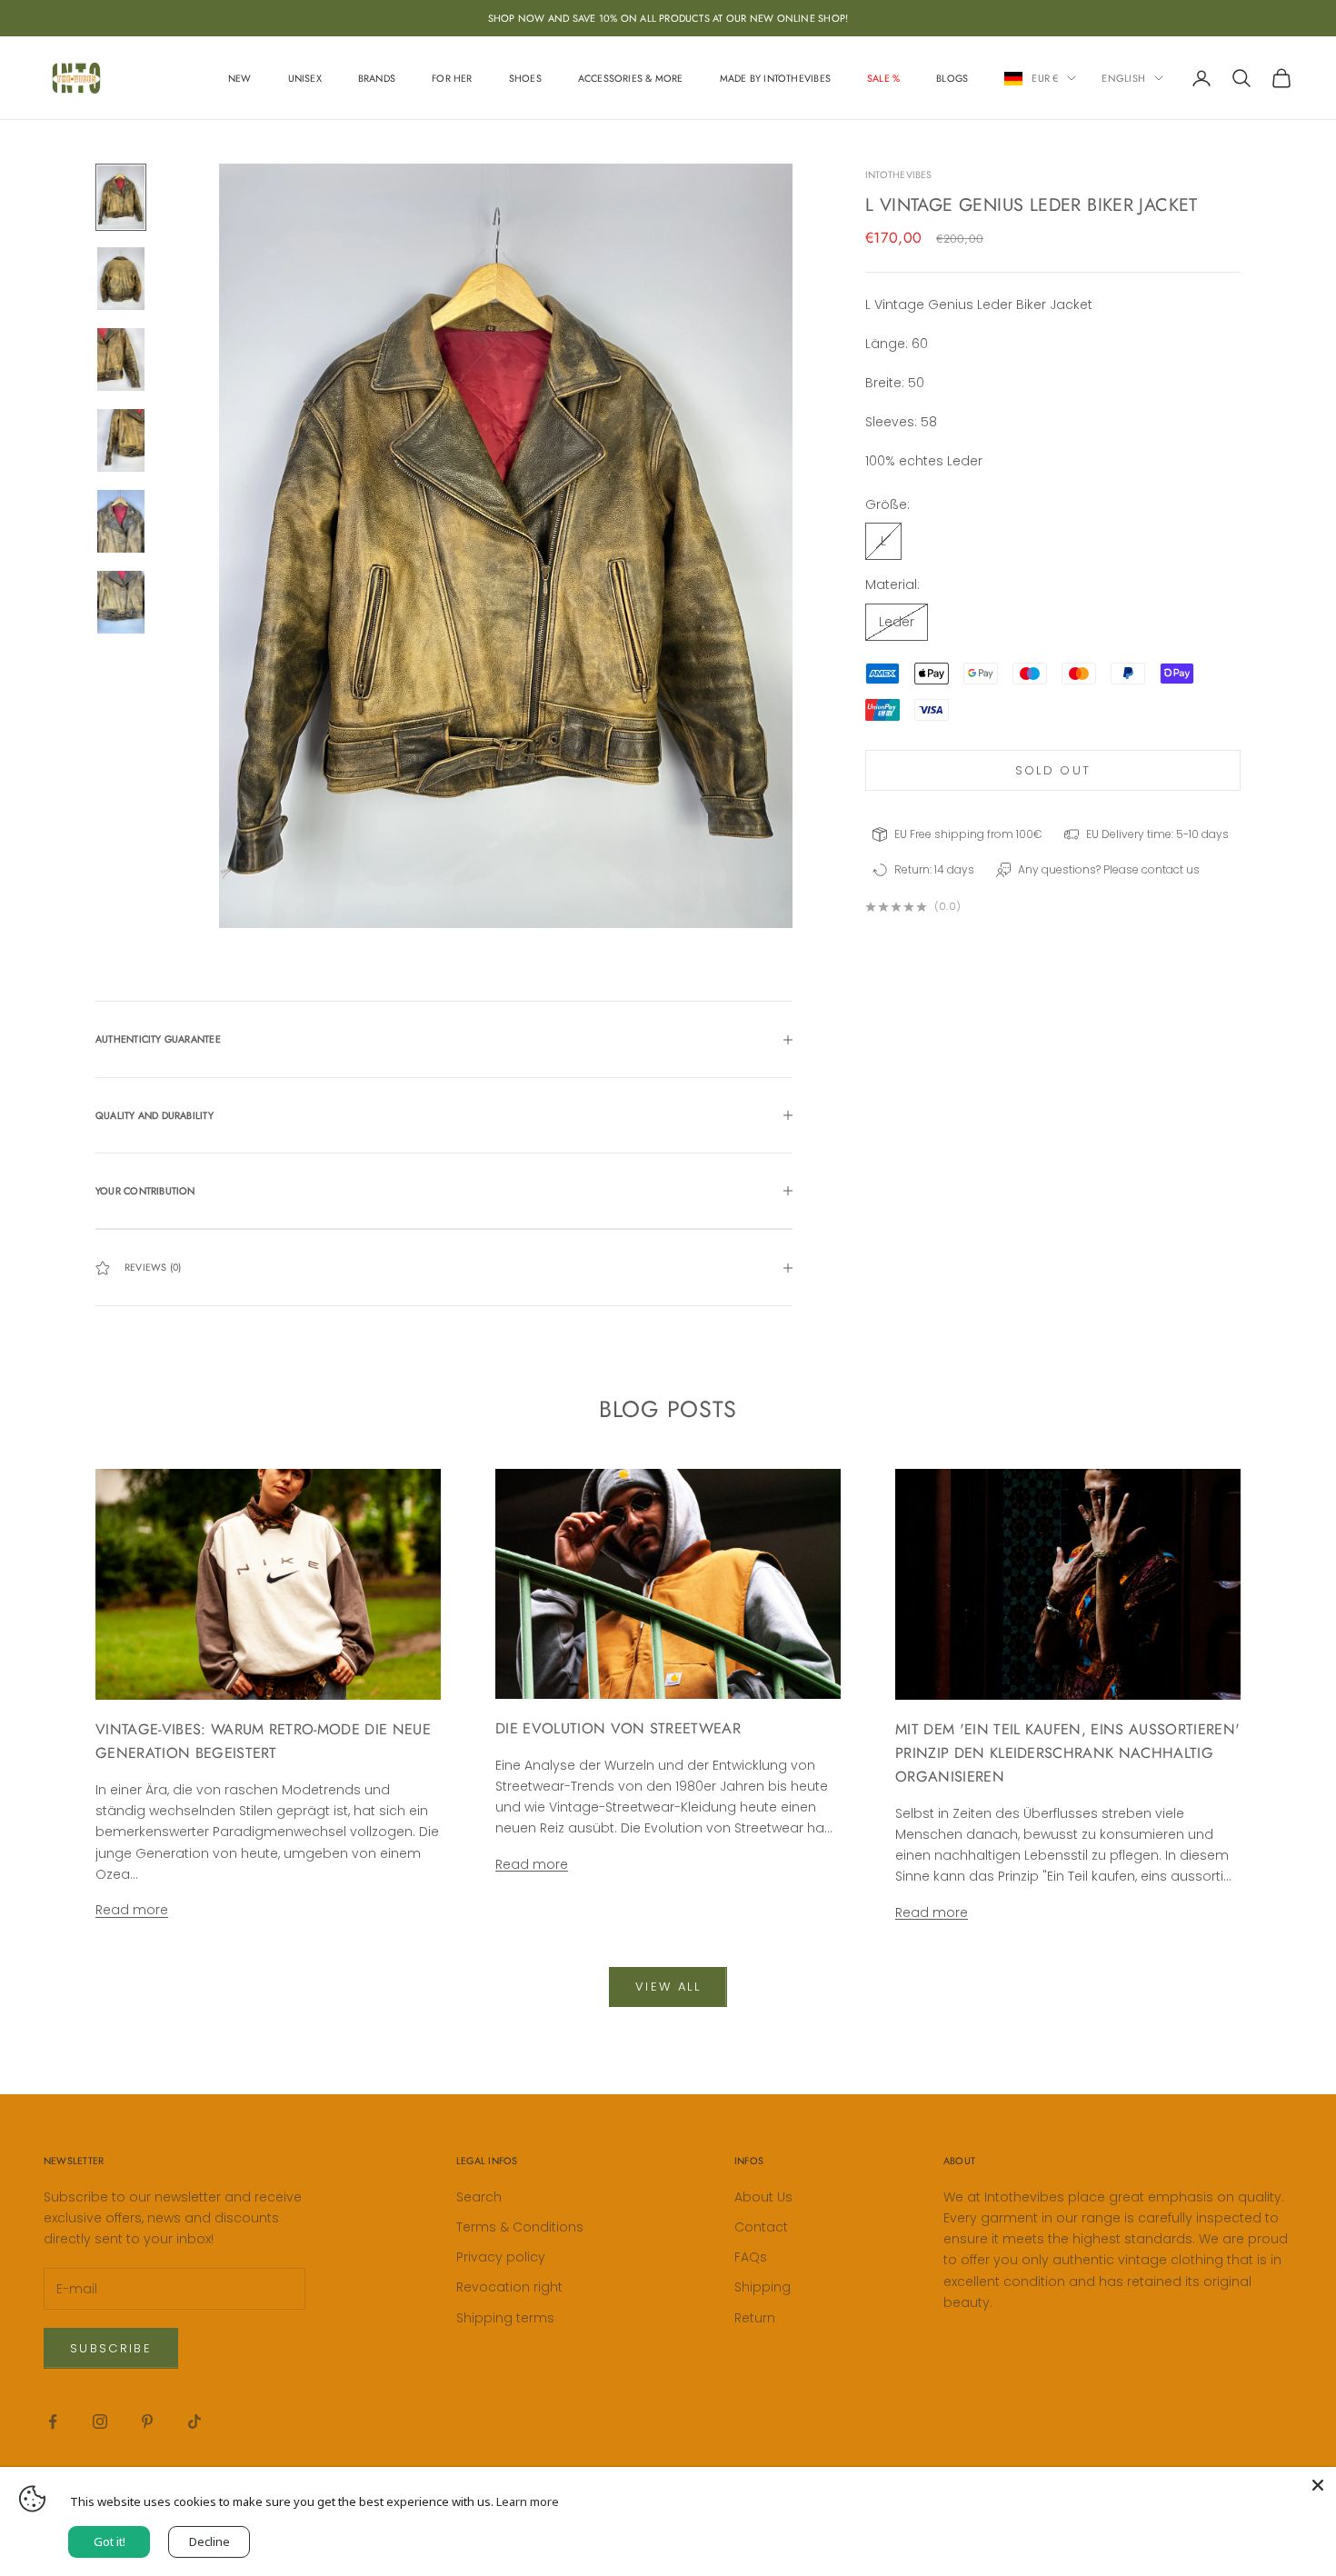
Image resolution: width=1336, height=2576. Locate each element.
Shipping (763, 2287)
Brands (377, 78)
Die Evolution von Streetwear (618, 1728)
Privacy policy (501, 2257)
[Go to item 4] (121, 440)
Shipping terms (505, 2318)
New (240, 78)
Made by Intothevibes (775, 78)
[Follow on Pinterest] (147, 2421)
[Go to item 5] (121, 521)
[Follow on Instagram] (100, 2421)
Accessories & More (631, 78)
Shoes (525, 78)
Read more (132, 1910)
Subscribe (111, 2348)
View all (668, 1987)
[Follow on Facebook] (53, 2421)
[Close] (1318, 2485)
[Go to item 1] (121, 197)
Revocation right (509, 2287)
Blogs (952, 78)
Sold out (1053, 770)
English (1123, 78)
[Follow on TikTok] (194, 2421)
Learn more (528, 2501)
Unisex (305, 78)
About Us (763, 2197)
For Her (452, 78)
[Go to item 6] (121, 602)
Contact (761, 2227)
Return (755, 2318)
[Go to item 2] (121, 279)
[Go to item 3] (121, 359)
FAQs (751, 2257)
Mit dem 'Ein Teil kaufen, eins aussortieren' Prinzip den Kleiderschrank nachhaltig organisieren (1067, 1753)
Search (479, 2197)
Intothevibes (899, 175)
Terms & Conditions (520, 2227)
